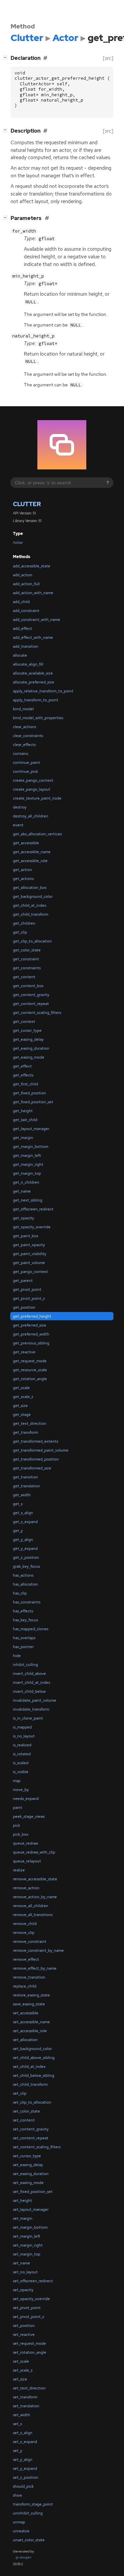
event (18, 825)
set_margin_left (27, 2236)
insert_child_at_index (32, 1682)
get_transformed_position (36, 1459)
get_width (22, 1495)
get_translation (26, 1486)
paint (18, 1808)
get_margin (23, 1138)
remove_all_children (31, 1906)
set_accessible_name (31, 2022)
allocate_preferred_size (34, 682)
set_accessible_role (30, 2031)
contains (21, 754)
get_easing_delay (28, 1039)
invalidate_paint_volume (35, 1700)
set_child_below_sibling (34, 2075)
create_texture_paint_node (37, 798)
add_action (23, 575)
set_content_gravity (31, 2129)
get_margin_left (27, 1156)
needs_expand (26, 1799)
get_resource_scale (30, 1370)
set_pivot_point (27, 2308)
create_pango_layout (32, 789)
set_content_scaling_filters (37, 2147)
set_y (18, 2451)
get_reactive (24, 1352)
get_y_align (23, 1540)
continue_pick (25, 771)
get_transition (25, 1477)
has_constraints (27, 1602)
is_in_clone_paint (28, 1718)
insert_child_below (29, 1691)
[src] (108, 58)
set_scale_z (23, 2370)
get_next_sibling (28, 1200)
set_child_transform (30, 2084)
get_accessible (26, 843)
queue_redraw (25, 1843)
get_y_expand (25, 1549)
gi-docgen (23, 2557)
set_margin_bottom (30, 2227)
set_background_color (32, 2049)
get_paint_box (26, 1236)
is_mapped (22, 1727)
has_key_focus (25, 1620)
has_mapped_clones (31, 1629)
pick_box (21, 1834)
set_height (22, 2201)
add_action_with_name (33, 593)
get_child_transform (31, 914)
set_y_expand (25, 2468)
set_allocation (25, 2040)
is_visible (21, 1772)
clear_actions (24, 727)
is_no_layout (24, 1736)
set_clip (20, 2093)
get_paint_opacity (29, 1245)
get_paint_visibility (30, 1254)
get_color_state (27, 950)
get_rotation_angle (30, 1379)
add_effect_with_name (33, 637)
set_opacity (23, 2290)
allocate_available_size (33, 673)
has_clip (20, 1593)
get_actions (23, 879)
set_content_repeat (31, 2138)
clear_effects (24, 745)
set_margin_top (27, 2254)
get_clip (20, 932)
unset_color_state (29, 2540)
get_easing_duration (31, 1048)
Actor (18, 543)
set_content (24, 2120)
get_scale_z (23, 1397)
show (17, 2495)
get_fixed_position (29, 1093)
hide (17, 1656)
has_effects (23, 1611)
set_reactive (24, 2335)
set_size (20, 2379)
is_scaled (21, 1763)
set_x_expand (25, 2442)
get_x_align (23, 1513)
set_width (21, 2415)
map (17, 1781)
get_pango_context (30, 1272)
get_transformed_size (32, 1468)
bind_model (23, 709)
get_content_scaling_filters (37, 1013)
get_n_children (26, 1182)
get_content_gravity (31, 995)
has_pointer (23, 1647)
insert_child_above (29, 1674)
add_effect (22, 629)
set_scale (21, 2361)
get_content (24, 977)
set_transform (25, 2397)
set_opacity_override (31, 2299)
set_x (18, 2424)
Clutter (27, 504)
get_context (24, 1022)
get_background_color (33, 896)
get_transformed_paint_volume (41, 1450)
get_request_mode (30, 1361)
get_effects (23, 1075)
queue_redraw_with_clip (34, 1852)
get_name (22, 1191)
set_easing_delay (28, 2165)
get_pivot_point (27, 1289)
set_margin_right (28, 2245)
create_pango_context (33, 780)
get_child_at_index (30, 905)
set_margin (23, 2218)
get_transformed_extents (36, 1441)
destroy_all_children (31, 816)
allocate (20, 655)
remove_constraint (30, 1942)
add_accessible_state (32, 566)
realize (19, 1870)
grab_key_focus (26, 1566)
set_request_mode (29, 2343)
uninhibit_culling (28, 2513)
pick (17, 1825)
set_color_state (26, 2111)
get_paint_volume (29, 1263)
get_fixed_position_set (33, 1102)
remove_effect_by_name (35, 1968)
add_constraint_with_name (37, 620)
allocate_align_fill (28, 664)
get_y (18, 1531)
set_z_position (26, 2477)
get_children (24, 923)
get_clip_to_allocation (32, 941)
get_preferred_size (30, 1325)
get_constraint (26, 959)
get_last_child (25, 1120)
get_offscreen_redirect (33, 1209)
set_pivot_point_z (29, 2317)
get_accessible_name (32, 852)
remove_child (25, 1924)
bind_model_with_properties (38, 718)
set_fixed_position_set (33, 2192)
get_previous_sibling (31, 1343)
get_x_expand (25, 1522)
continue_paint (26, 763)
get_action (22, 870)
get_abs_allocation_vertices (37, 834)
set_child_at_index (29, 2067)
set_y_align (23, 2460)
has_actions (23, 1575)
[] (7, 57)
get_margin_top (27, 1173)
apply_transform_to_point (36, 700)
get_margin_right (28, 1164)
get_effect (22, 1066)
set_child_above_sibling (34, 2058)
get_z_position (26, 1557)
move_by (21, 1790)
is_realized (22, 1745)
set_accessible (26, 2013)
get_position (24, 1307)
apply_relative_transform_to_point (43, 691)
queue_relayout (27, 1861)
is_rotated (22, 1754)
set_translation (26, 2406)
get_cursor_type (27, 1030)
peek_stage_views (29, 1816)
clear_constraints (28, 736)
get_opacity (23, 1218)
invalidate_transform (31, 1709)
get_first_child (25, 1084)
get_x (18, 1504)
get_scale (21, 1388)
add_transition (26, 646)
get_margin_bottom (31, 1147)
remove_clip (24, 1933)
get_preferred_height (32, 1316)
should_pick (23, 2486)
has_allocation (25, 1584)
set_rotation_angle (30, 2352)
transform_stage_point (33, 2504)
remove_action (26, 1888)
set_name (21, 2263)
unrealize (21, 2531)
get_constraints (27, 968)
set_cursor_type (27, 2156)
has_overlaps (24, 1638)
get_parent (23, 1281)
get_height (23, 1111)
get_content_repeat (31, 1004)
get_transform (25, 1432)
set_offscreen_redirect (33, 2281)
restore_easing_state (31, 1995)
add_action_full (26, 584)
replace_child (25, 1986)
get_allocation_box (30, 888)
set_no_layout (25, 2272)
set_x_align (23, 2433)
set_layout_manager (31, 2209)
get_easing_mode (29, 1057)
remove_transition (29, 1977)
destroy (20, 807)
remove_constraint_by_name (38, 1950)
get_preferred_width (31, 1334)
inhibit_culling (25, 1665)
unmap (19, 2522)
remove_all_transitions (33, 1915)
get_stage (22, 1415)
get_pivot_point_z (29, 1298)
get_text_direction (30, 1423)
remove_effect (26, 1959)
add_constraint (26, 611)
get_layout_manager (31, 1129)
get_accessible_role (30, 861)
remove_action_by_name (35, 1897)
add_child (21, 602)
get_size (20, 1406)
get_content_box (28, 986)
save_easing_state (29, 2004)
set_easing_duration (31, 2174)
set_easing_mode (28, 2183)
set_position (24, 2326)
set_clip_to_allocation (32, 2102)
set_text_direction (29, 2388)
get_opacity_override (32, 1227)
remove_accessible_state (35, 1879)
